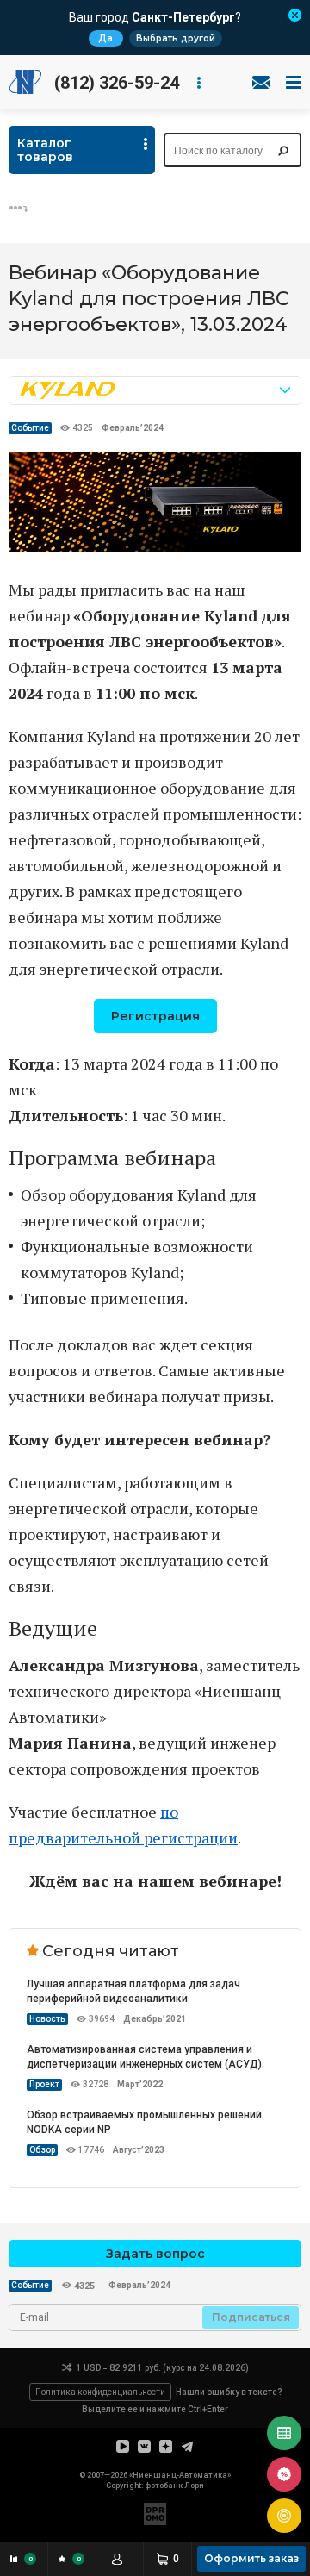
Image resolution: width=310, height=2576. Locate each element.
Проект (44, 2084)
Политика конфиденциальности (100, 2392)
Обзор (42, 2150)
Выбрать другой (176, 38)
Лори (194, 2486)
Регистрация (155, 1016)
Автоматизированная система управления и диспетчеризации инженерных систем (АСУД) (144, 2057)
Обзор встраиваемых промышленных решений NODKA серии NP (144, 2122)
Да (105, 38)
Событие (30, 428)
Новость (47, 2019)
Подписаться (251, 2317)
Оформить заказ (251, 2558)
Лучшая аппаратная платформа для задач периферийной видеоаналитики (133, 1991)
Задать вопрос (155, 2254)
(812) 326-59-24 (117, 83)
